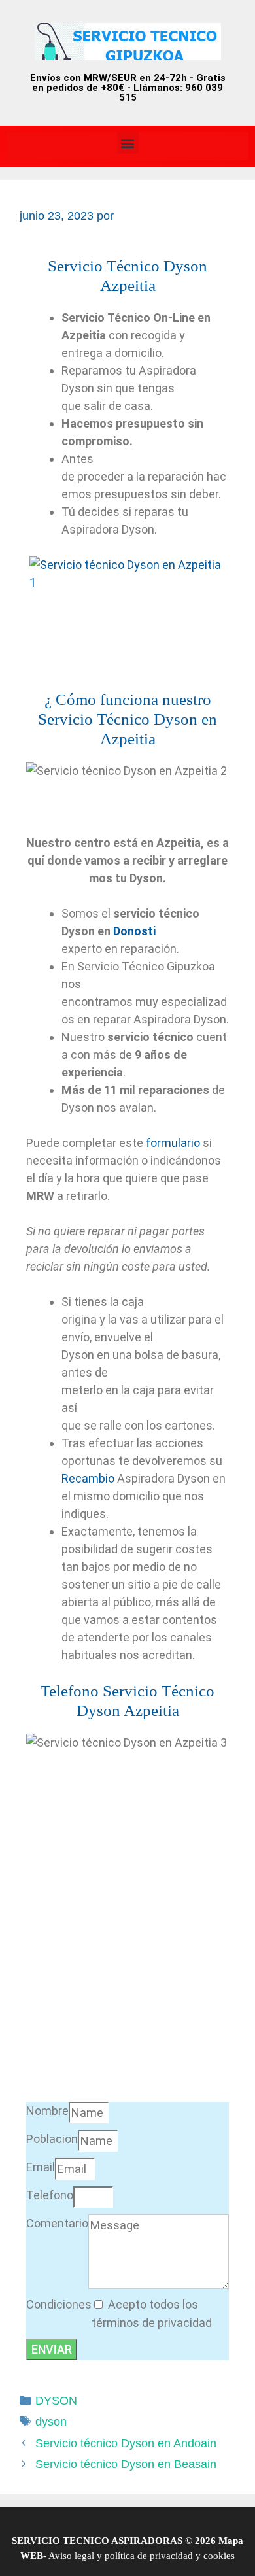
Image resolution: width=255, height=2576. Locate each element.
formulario (173, 1143)
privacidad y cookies (191, 2556)
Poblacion (52, 2139)
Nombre (47, 2111)
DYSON (56, 2401)
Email (41, 2167)
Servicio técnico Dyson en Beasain (126, 2464)
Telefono (50, 2195)
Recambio (88, 1478)
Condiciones (59, 2304)
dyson (51, 2422)
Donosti (134, 931)
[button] (128, 143)
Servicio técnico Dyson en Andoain (126, 2443)
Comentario (57, 2223)
